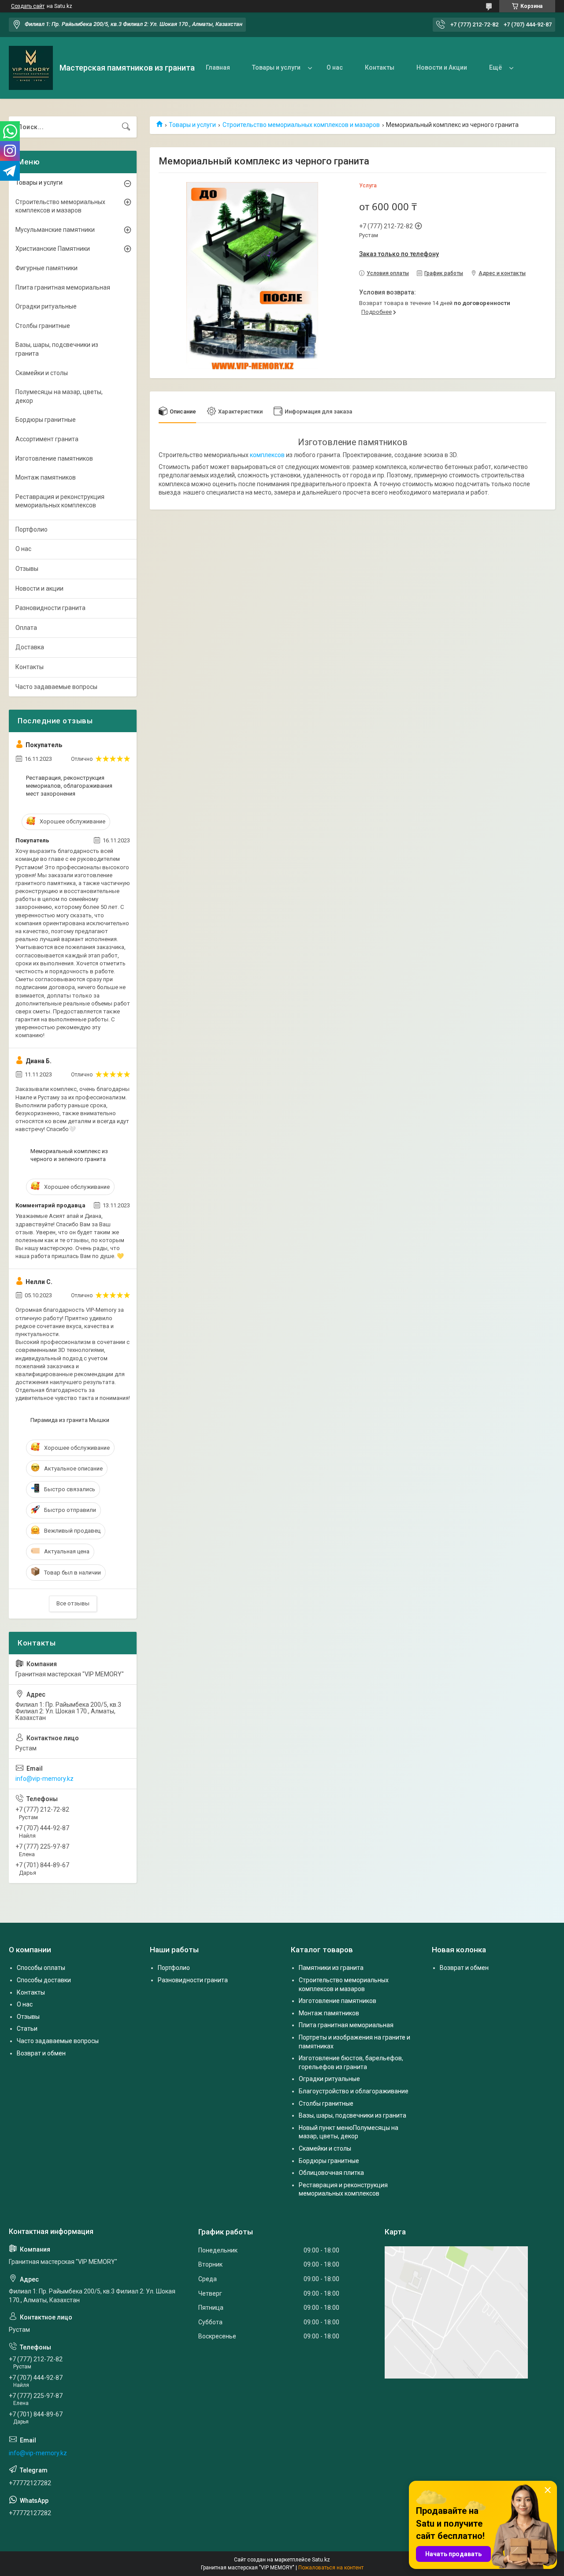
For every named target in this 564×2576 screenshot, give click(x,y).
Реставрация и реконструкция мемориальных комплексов (60, 501)
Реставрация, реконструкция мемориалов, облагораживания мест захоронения (69, 786)
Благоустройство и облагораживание (354, 2091)
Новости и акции (39, 588)
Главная (218, 67)
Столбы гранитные (43, 326)
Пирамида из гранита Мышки (70, 1420)
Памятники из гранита (331, 1968)
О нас (335, 67)
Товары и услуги (276, 67)
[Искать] (126, 127)
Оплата (26, 628)
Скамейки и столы (42, 373)
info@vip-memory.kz (45, 1779)
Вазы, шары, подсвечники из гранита (57, 349)
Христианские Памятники (53, 249)
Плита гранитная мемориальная (63, 287)
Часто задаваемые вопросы (56, 687)
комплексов (267, 455)
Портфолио (32, 529)
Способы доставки (44, 1980)
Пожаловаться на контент (331, 2568)
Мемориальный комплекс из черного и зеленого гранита (69, 1155)
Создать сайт (28, 6)
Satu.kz (321, 2560)
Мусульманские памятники (55, 230)
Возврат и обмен (41, 2053)
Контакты (380, 67)
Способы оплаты (41, 1968)
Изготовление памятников (54, 458)
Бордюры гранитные (46, 420)
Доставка (30, 647)
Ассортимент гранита (47, 439)
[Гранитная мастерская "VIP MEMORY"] (31, 68)
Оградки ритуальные (46, 306)
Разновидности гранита (50, 608)
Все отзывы (73, 1603)
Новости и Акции (442, 67)
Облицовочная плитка (331, 2173)
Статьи (27, 2029)
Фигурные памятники (46, 268)
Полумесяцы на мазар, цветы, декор (59, 396)
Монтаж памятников (46, 477)
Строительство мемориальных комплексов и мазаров (301, 125)
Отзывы (27, 569)
